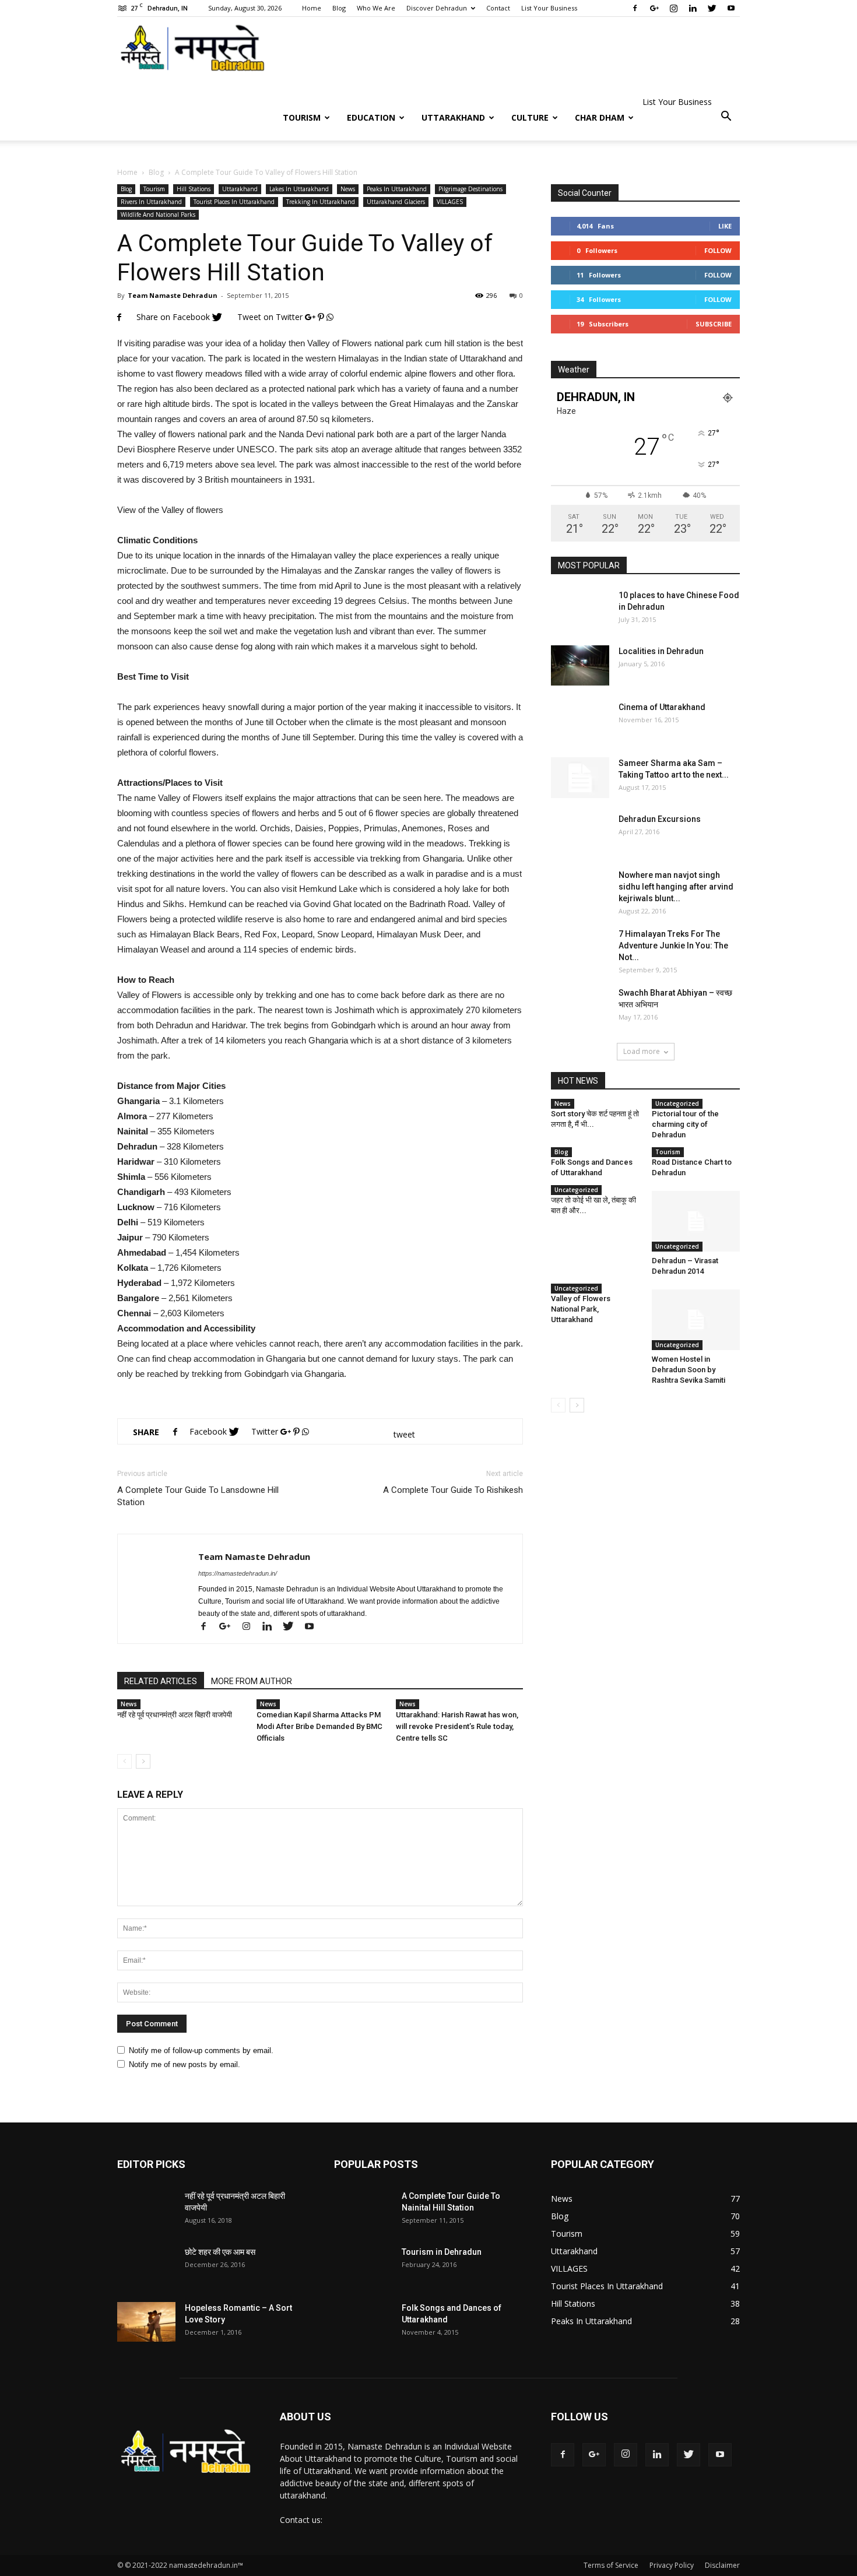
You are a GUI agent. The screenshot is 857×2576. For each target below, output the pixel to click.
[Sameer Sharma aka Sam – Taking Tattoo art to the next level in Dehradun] (580, 778)
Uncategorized (677, 1104)
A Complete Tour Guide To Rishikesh (453, 1490)
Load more (642, 1051)
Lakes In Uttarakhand (299, 189)
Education (371, 117)
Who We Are (376, 8)
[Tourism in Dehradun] (363, 2275)
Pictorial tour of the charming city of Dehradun (685, 1124)
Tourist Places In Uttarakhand (234, 202)
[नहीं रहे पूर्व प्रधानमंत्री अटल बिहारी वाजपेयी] (146, 2219)
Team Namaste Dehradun (173, 295)
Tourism (302, 117)
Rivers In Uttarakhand (151, 202)
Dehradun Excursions (660, 819)
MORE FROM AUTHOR (252, 1681)
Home (312, 8)
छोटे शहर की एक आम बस (220, 2252)
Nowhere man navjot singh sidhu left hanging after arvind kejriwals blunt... (676, 887)
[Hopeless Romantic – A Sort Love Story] (146, 2322)
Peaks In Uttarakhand (397, 189)
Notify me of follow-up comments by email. (201, 2050)
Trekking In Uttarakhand (321, 202)
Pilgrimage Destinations (470, 189)
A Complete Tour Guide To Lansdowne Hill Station (198, 1496)
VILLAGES (450, 202)
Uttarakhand (453, 117)
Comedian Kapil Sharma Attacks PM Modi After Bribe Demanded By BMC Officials (319, 1726)
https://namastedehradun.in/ (238, 1573)
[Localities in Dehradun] (580, 665)
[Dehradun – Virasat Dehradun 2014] (696, 1221)
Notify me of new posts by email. (185, 2064)
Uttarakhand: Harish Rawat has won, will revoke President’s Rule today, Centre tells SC (457, 1726)
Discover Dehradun (437, 8)
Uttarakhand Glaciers (396, 202)
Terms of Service (611, 2565)
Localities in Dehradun (661, 651)
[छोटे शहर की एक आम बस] (146, 2275)
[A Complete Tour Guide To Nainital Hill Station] (363, 2219)
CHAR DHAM (600, 117)
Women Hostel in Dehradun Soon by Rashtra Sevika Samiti (689, 1370)
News (348, 189)
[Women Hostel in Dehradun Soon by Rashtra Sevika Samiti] (696, 1320)
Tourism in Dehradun (442, 2252)
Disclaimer (722, 2565)
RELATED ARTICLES (161, 1681)
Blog (339, 8)
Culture (530, 117)
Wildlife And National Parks (158, 215)
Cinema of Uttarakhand (662, 707)
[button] (726, 117)
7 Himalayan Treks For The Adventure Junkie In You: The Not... (673, 946)
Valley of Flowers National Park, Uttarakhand (581, 1309)
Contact (498, 8)
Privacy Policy (672, 2565)
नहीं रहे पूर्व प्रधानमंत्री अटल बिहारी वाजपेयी (175, 1715)
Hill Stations (194, 189)
